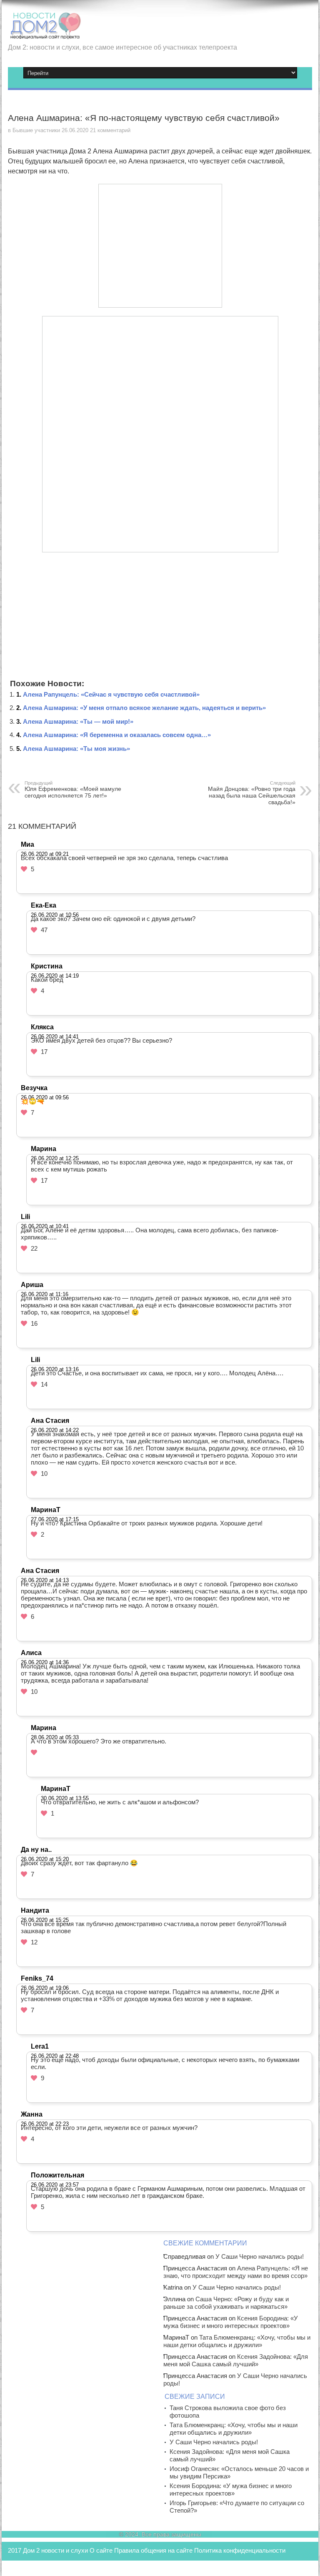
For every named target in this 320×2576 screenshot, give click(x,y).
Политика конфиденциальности (240, 2550)
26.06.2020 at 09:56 (45, 1097)
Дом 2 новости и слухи (55, 2550)
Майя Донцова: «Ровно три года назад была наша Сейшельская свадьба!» (252, 793)
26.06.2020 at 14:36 (45, 1662)
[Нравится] (24, 869)
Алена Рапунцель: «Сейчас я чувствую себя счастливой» (111, 694)
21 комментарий (110, 130)
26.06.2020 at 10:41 (45, 1226)
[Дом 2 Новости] (45, 33)
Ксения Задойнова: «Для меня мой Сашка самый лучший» (236, 2360)
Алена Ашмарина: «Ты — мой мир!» (78, 721)
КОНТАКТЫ (25, 2567)
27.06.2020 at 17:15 (55, 1519)
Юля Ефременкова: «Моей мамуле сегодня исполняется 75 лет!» (73, 790)
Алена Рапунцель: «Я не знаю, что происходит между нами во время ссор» (236, 2272)
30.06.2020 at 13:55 (65, 1798)
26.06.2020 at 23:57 (55, 2185)
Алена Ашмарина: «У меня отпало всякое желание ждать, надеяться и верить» (144, 708)
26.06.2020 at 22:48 (55, 2056)
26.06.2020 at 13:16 (55, 1369)
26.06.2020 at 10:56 (55, 915)
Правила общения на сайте (153, 2550)
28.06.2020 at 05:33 (55, 1737)
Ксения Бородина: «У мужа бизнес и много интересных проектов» (231, 2322)
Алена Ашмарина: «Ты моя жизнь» (76, 749)
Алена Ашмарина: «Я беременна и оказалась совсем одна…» (117, 735)
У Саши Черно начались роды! (260, 2256)
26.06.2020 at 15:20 (45, 1859)
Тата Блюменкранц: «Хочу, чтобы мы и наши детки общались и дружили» (237, 2341)
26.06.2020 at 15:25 (45, 1920)
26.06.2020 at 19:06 (45, 1988)
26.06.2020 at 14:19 (55, 976)
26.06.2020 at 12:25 (55, 1158)
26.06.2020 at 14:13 (45, 1580)
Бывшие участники (36, 130)
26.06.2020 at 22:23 (45, 2124)
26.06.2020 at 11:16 (45, 1294)
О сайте (101, 2550)
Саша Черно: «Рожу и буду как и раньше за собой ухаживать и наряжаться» (226, 2303)
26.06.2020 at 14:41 (55, 1037)
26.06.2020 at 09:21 (45, 854)
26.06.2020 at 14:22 (55, 1430)
